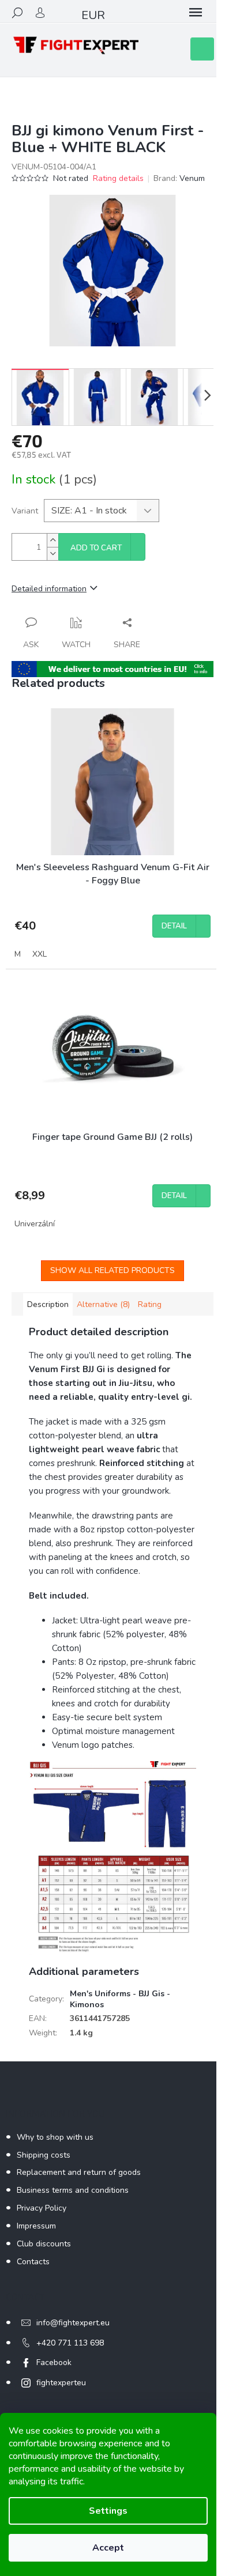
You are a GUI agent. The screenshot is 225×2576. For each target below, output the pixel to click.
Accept (108, 2548)
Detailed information (49, 589)
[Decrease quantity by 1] (52, 554)
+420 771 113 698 (70, 2343)
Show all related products (112, 1270)
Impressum (36, 2226)
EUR (93, 15)
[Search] (17, 13)
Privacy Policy (42, 2208)
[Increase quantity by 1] (52, 540)
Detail (174, 926)
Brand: (179, 178)
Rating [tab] (150, 1304)
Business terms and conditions (73, 2190)
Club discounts (44, 2244)
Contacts (33, 2262)
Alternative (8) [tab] (103, 1304)
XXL (40, 954)
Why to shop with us (55, 2137)
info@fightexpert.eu (73, 2323)
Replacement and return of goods (79, 2172)
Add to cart (96, 548)
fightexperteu (61, 2383)
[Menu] (196, 13)
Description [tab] (48, 1304)
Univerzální (35, 1224)
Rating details (118, 178)
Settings (108, 2511)
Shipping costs (44, 2155)
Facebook (54, 2362)
